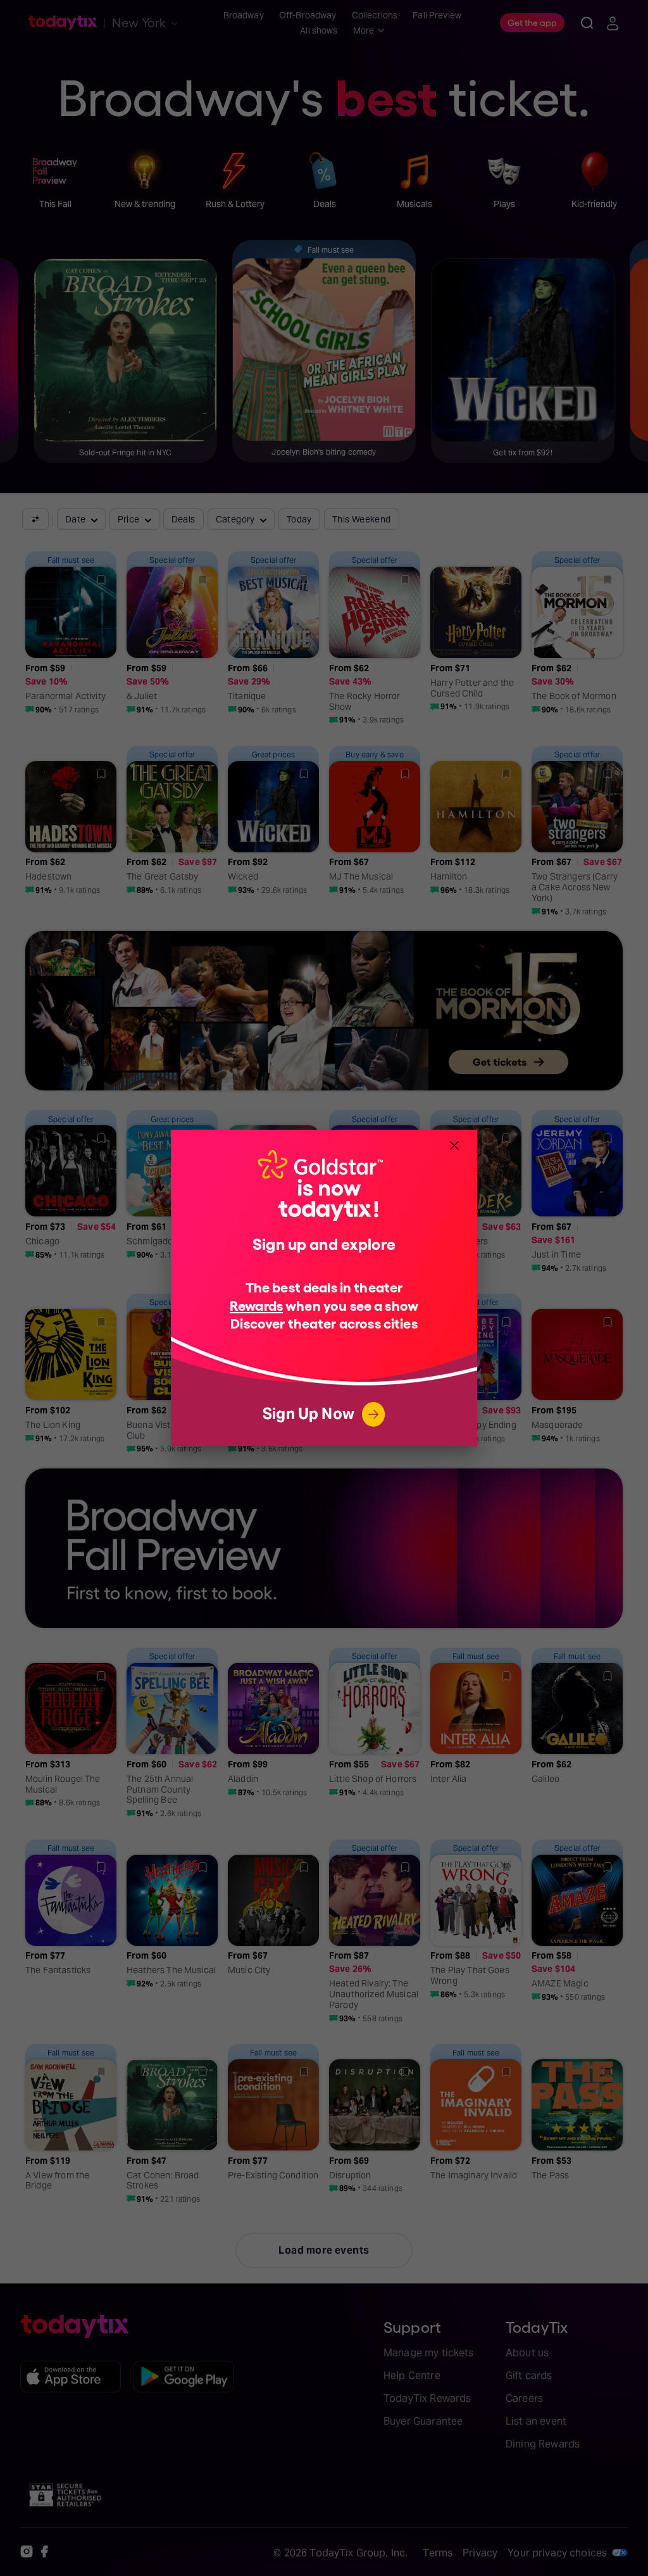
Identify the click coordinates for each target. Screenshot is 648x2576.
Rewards (256, 1305)
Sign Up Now (308, 1414)
